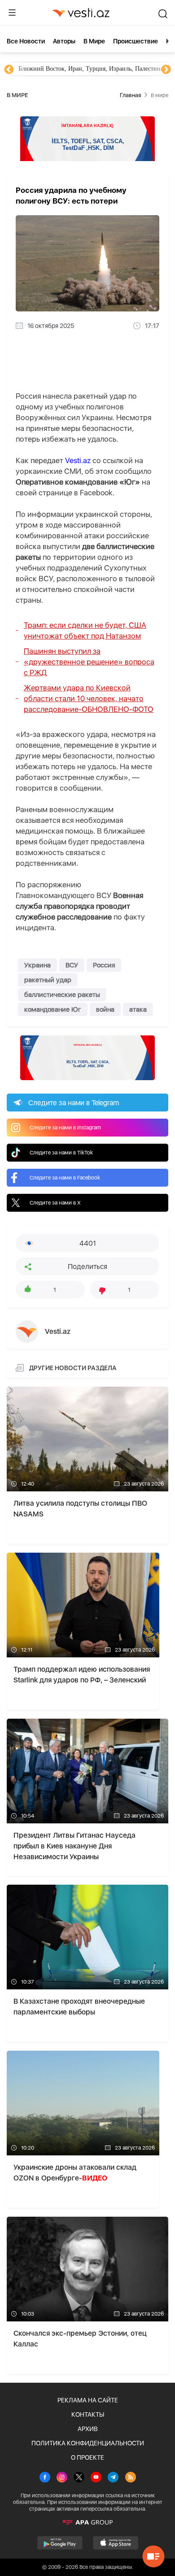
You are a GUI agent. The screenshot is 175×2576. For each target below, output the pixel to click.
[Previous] (9, 70)
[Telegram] (113, 2478)
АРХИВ (88, 2429)
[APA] (87, 2522)
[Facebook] (45, 2478)
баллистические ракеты (62, 995)
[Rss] (131, 2478)
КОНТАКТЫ (88, 2414)
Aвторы (64, 41)
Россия (104, 965)
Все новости (26, 41)
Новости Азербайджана (50, 69)
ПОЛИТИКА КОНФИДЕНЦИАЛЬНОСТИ (88, 2443)
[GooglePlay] (60, 2543)
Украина (37, 965)
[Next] (166, 70)
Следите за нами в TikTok (61, 1153)
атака (138, 1009)
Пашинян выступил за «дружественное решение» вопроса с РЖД (89, 662)
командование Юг (53, 1009)
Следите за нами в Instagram (65, 1128)
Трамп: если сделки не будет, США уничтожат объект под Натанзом (85, 630)
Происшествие (136, 41)
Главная (130, 95)
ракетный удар (48, 980)
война (105, 1009)
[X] (79, 2478)
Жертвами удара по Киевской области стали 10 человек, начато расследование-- (89, 698)
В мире (94, 41)
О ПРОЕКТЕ (87, 2457)
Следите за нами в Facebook (65, 1178)
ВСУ (72, 965)
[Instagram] (62, 2478)
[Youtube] (96, 2478)
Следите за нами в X (55, 1203)
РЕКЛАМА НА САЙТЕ (88, 2400)
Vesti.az (78, 460)
